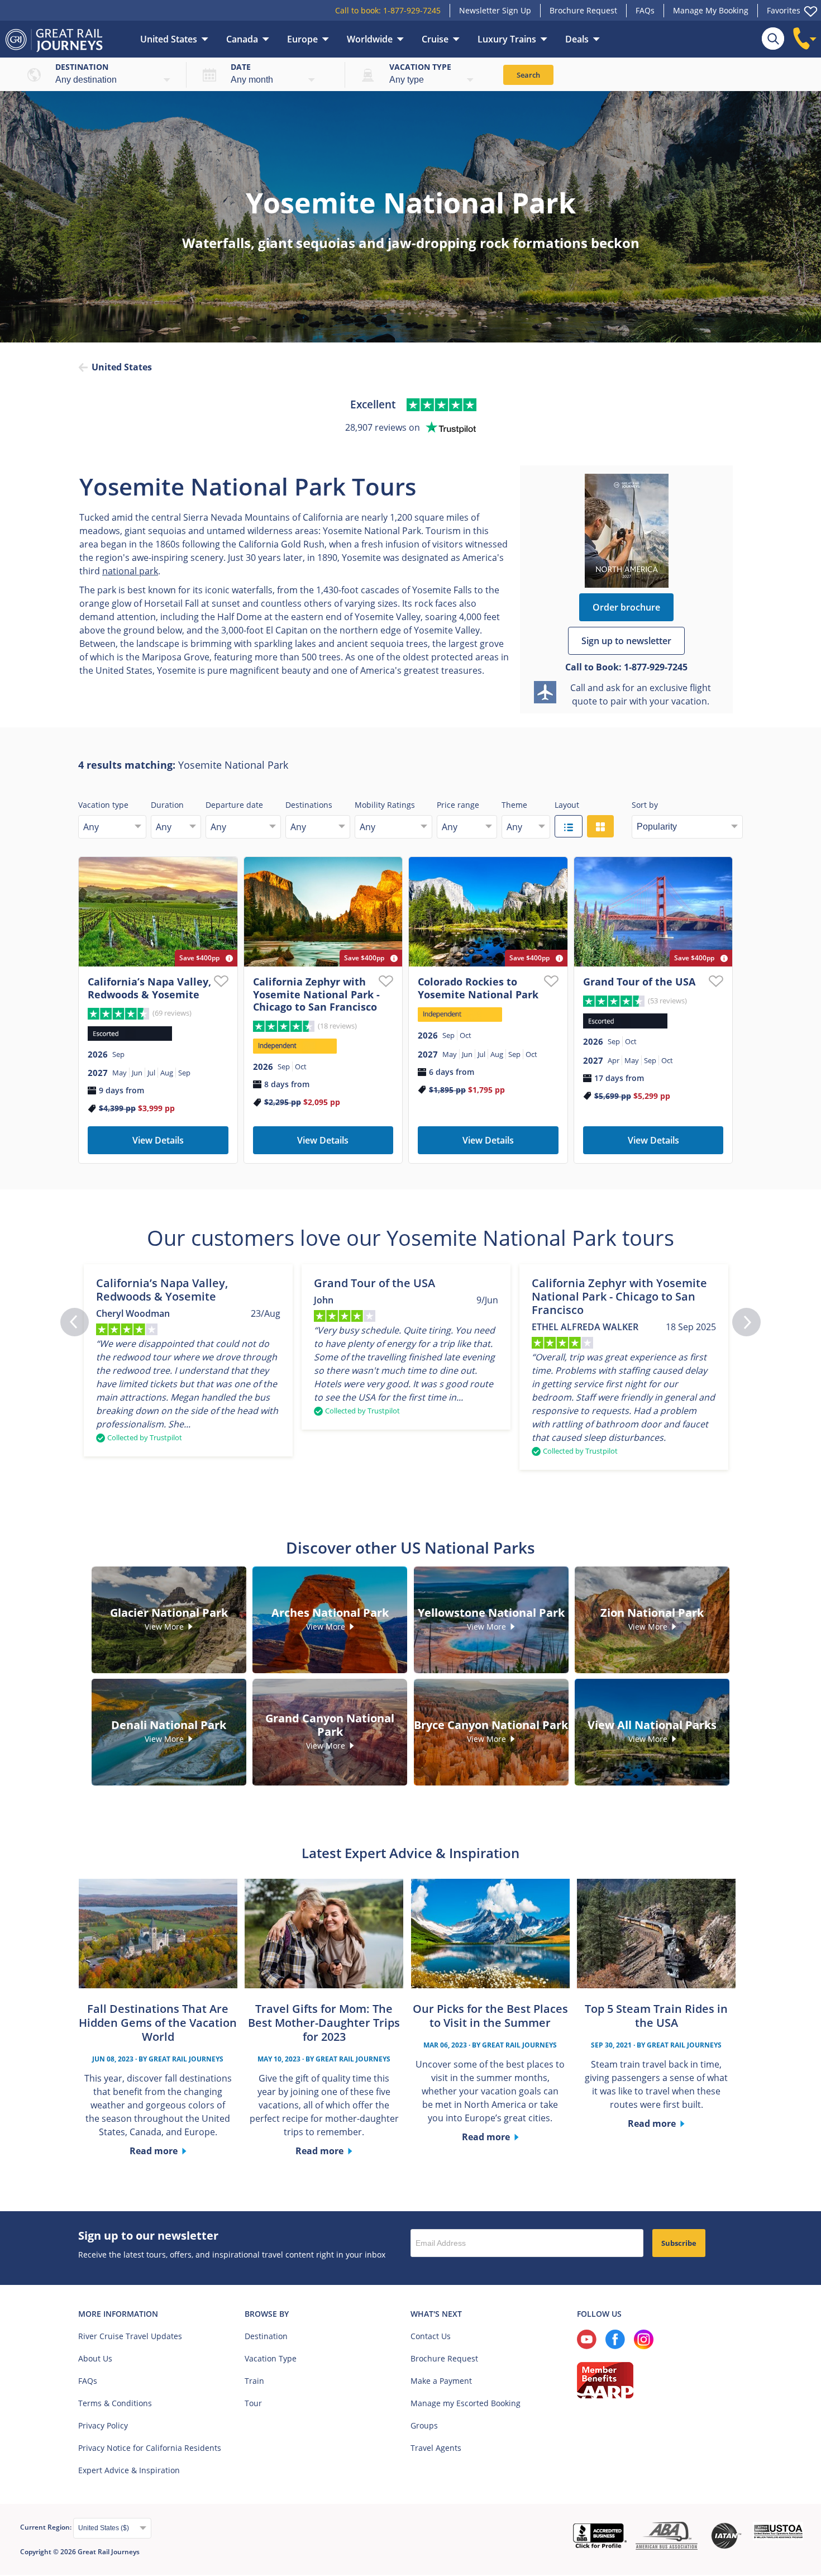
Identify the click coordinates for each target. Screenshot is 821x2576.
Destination (82, 67)
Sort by (645, 805)
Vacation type (420, 67)
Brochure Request (583, 10)
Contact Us (431, 2336)
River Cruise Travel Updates (130, 2336)
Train (254, 2381)
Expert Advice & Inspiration (129, 2470)
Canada (242, 39)
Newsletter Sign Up (495, 10)
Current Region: (47, 2527)
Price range (458, 805)
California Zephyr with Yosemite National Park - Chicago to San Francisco (316, 994)
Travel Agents (436, 2448)
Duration (167, 805)
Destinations (309, 805)
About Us (95, 2358)
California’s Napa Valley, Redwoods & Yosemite (149, 988)
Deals (577, 39)
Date (241, 67)
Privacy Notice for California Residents (150, 2448)
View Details (158, 1140)
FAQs (645, 10)
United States (169, 39)
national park (130, 571)
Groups (424, 2425)
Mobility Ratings (385, 805)
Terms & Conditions (115, 2403)
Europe (302, 39)
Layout (567, 805)
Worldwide (370, 39)
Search (528, 75)
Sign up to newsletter (626, 641)
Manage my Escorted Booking (466, 2403)
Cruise (435, 39)
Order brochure (626, 607)
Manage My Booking (711, 10)
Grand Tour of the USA (639, 982)
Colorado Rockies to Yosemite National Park (478, 988)
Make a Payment (441, 2381)
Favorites (784, 10)
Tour (253, 2403)
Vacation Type (271, 2358)
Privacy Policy (103, 2425)
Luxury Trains (507, 39)
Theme (514, 805)
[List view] (569, 826)
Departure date (234, 805)
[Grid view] (600, 826)
